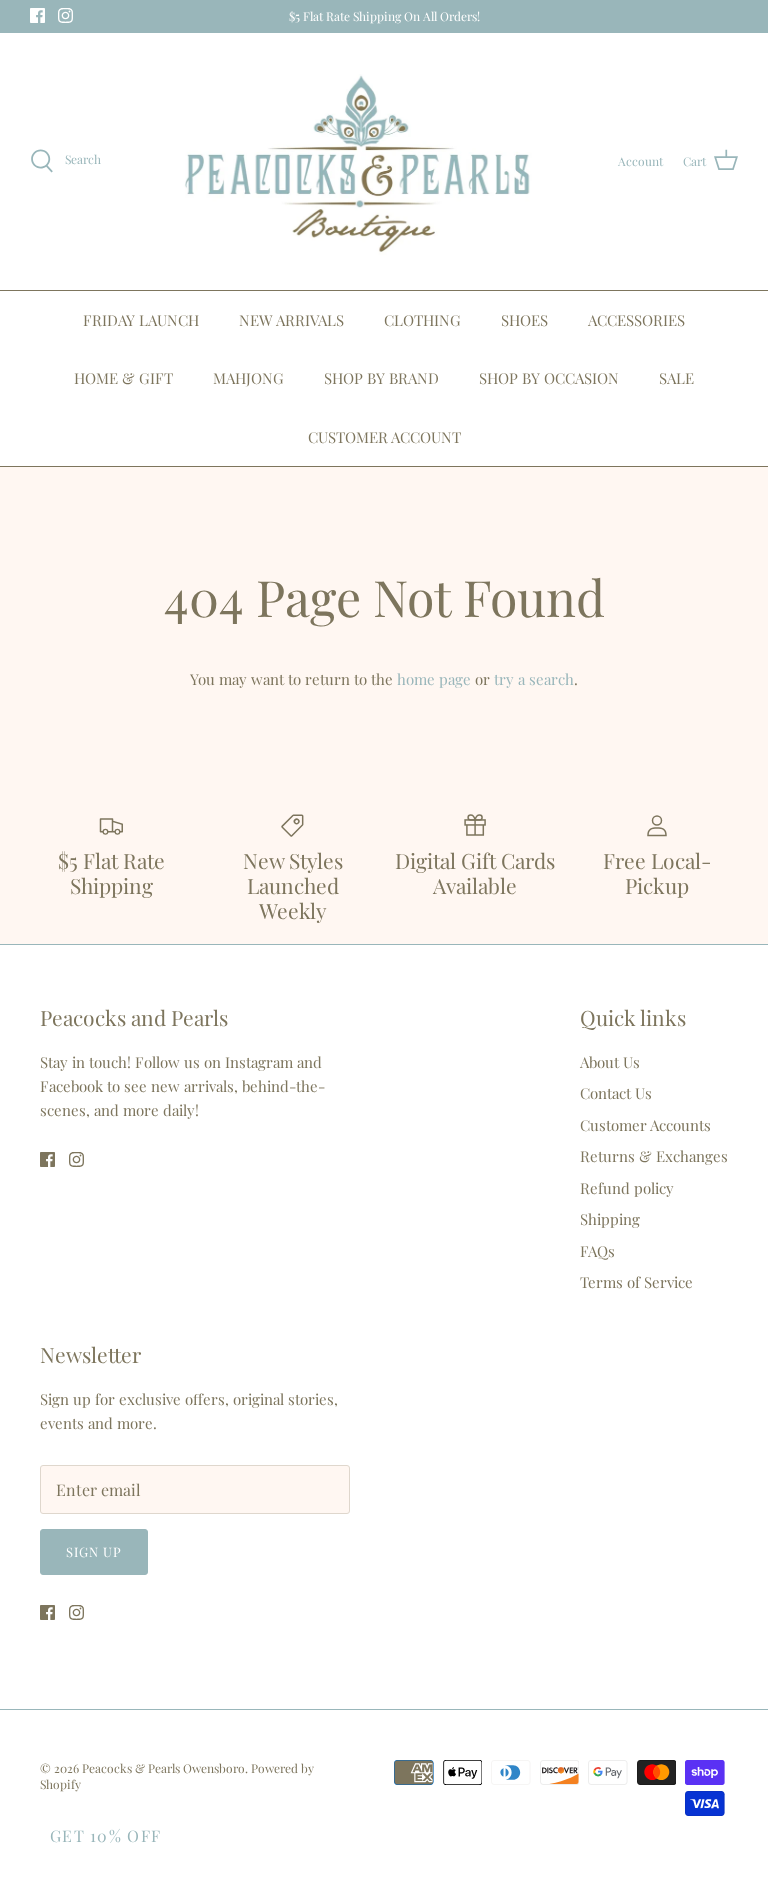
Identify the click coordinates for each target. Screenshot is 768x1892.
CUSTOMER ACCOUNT (384, 437)
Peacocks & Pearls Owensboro (163, 1768)
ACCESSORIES (636, 320)
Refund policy (627, 1188)
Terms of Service (636, 1282)
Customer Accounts (645, 1125)
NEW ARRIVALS (291, 320)
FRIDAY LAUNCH (141, 320)
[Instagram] (65, 15)
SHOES (524, 320)
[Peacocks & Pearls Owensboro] (359, 161)
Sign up (94, 1551)
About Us (610, 1062)
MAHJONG (248, 378)
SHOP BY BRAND (381, 378)
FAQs (597, 1251)
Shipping (610, 1219)
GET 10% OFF (105, 1835)
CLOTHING (422, 320)
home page (434, 679)
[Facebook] (37, 15)
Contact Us (616, 1093)
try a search (534, 679)
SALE (676, 378)
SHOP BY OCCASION (549, 378)
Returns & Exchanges (654, 1156)
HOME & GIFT (123, 378)
